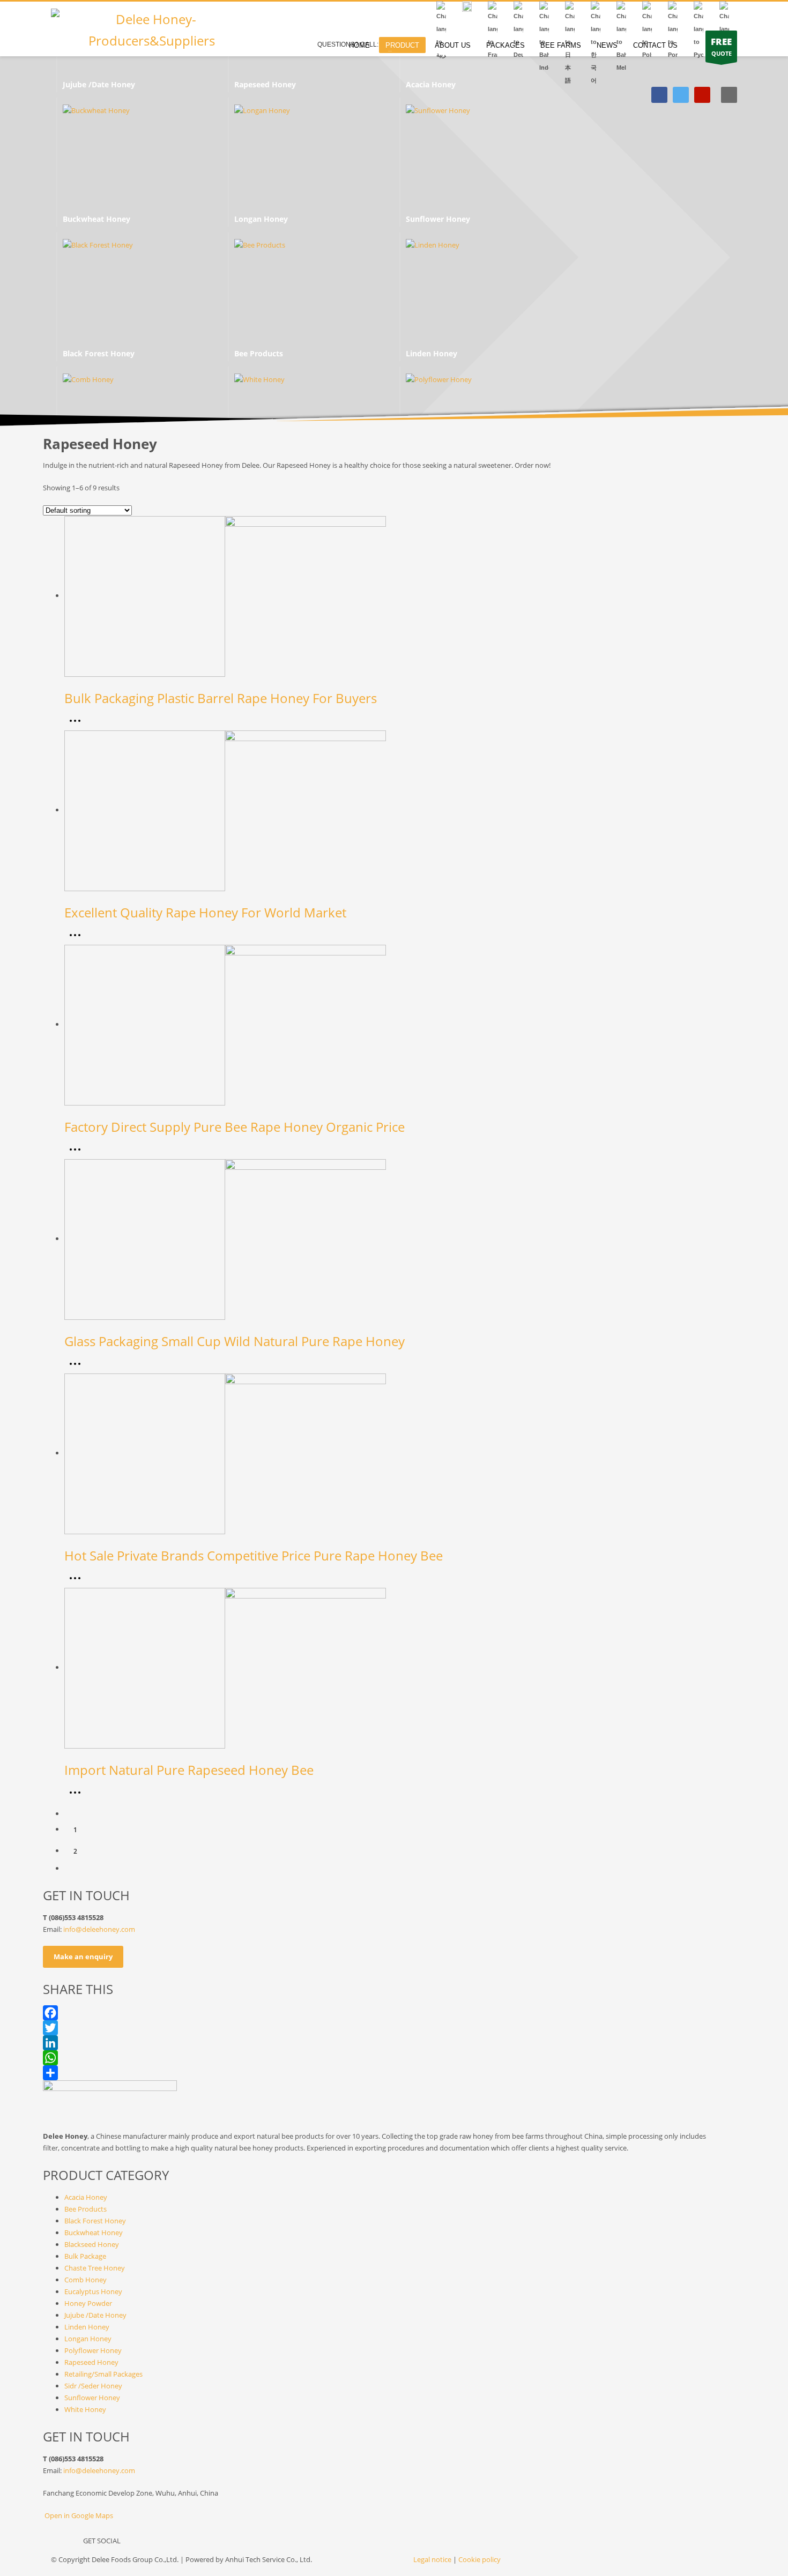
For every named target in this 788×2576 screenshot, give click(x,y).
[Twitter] (681, 95)
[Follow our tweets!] (155, 2543)
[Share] (394, 2073)
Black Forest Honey (95, 2221)
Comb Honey (86, 2280)
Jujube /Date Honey (95, 2315)
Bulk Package (85, 2256)
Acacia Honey (86, 2197)
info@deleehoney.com (99, 1929)
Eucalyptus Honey (94, 2291)
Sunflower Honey (93, 2398)
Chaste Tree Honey (95, 2268)
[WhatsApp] (394, 2058)
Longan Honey (88, 2339)
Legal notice (432, 2559)
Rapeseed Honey (91, 2362)
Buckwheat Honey (94, 2232)
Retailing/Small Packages (103, 2374)
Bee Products (86, 2209)
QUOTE (721, 46)
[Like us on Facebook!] (134, 2543)
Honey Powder (88, 2303)
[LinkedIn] (394, 2043)
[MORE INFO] (78, 725)
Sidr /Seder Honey (93, 2386)
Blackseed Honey (92, 2244)
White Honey (85, 2409)
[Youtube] (702, 95)
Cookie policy (480, 2559)
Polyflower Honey (93, 2350)
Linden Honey (87, 2327)
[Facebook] (659, 95)
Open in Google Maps (78, 2515)
